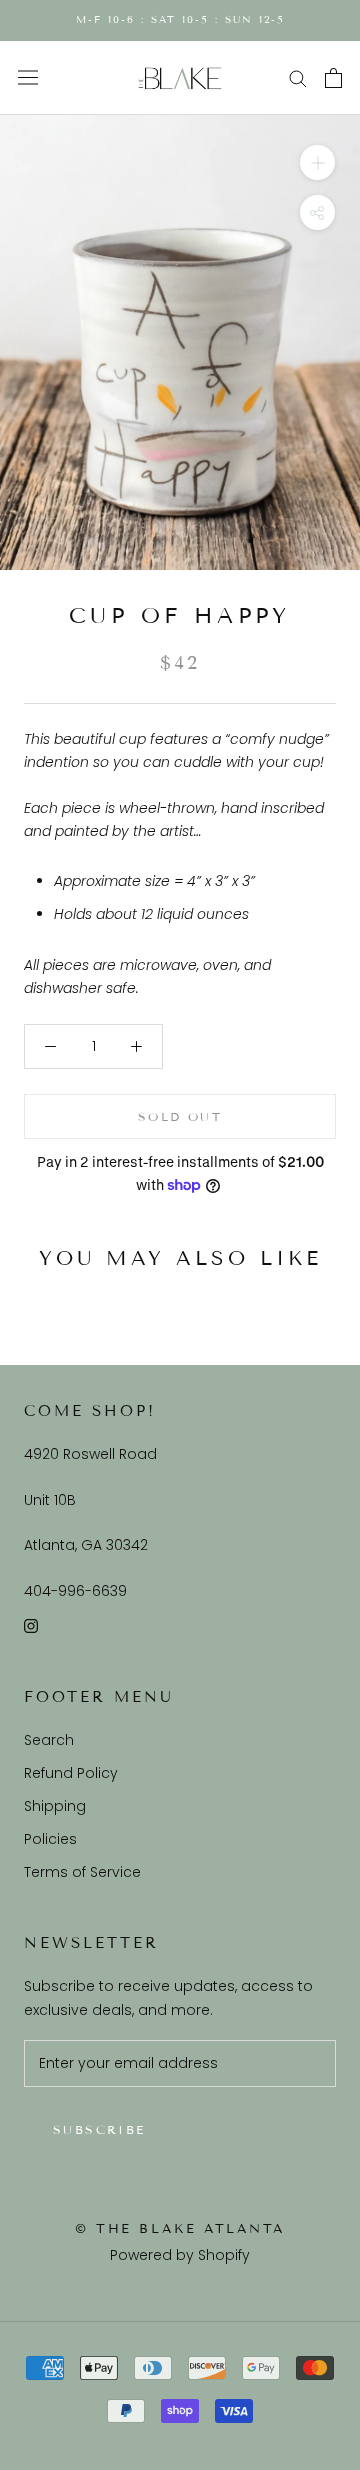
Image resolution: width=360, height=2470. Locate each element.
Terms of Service (82, 1872)
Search (49, 1740)
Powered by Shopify (180, 2255)
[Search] (298, 77)
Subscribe (99, 2129)
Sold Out (180, 1116)
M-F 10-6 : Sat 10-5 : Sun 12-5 (180, 19)
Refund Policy (71, 1773)
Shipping (55, 1806)
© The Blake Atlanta (180, 2229)
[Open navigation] (28, 78)
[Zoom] (317, 162)
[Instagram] (31, 1625)
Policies (50, 1839)
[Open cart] (333, 78)
